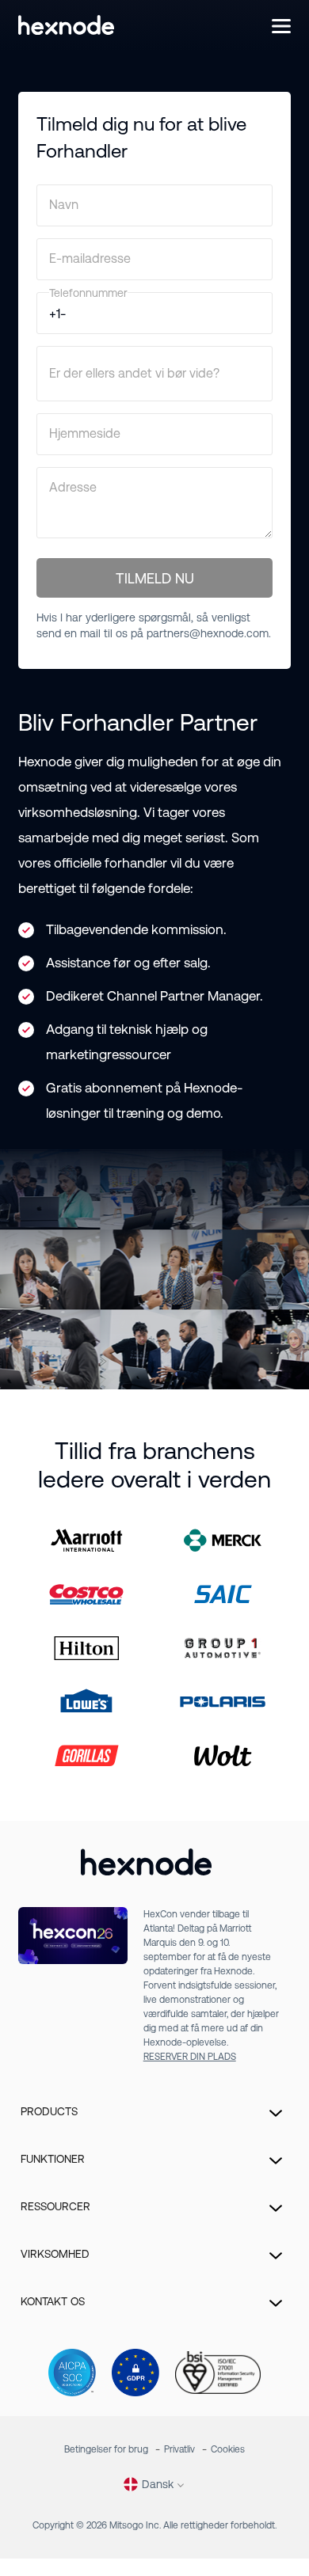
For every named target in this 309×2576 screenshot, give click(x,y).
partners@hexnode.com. (209, 633)
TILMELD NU (155, 578)
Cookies (228, 2449)
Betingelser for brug (106, 2449)
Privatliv (179, 2449)
